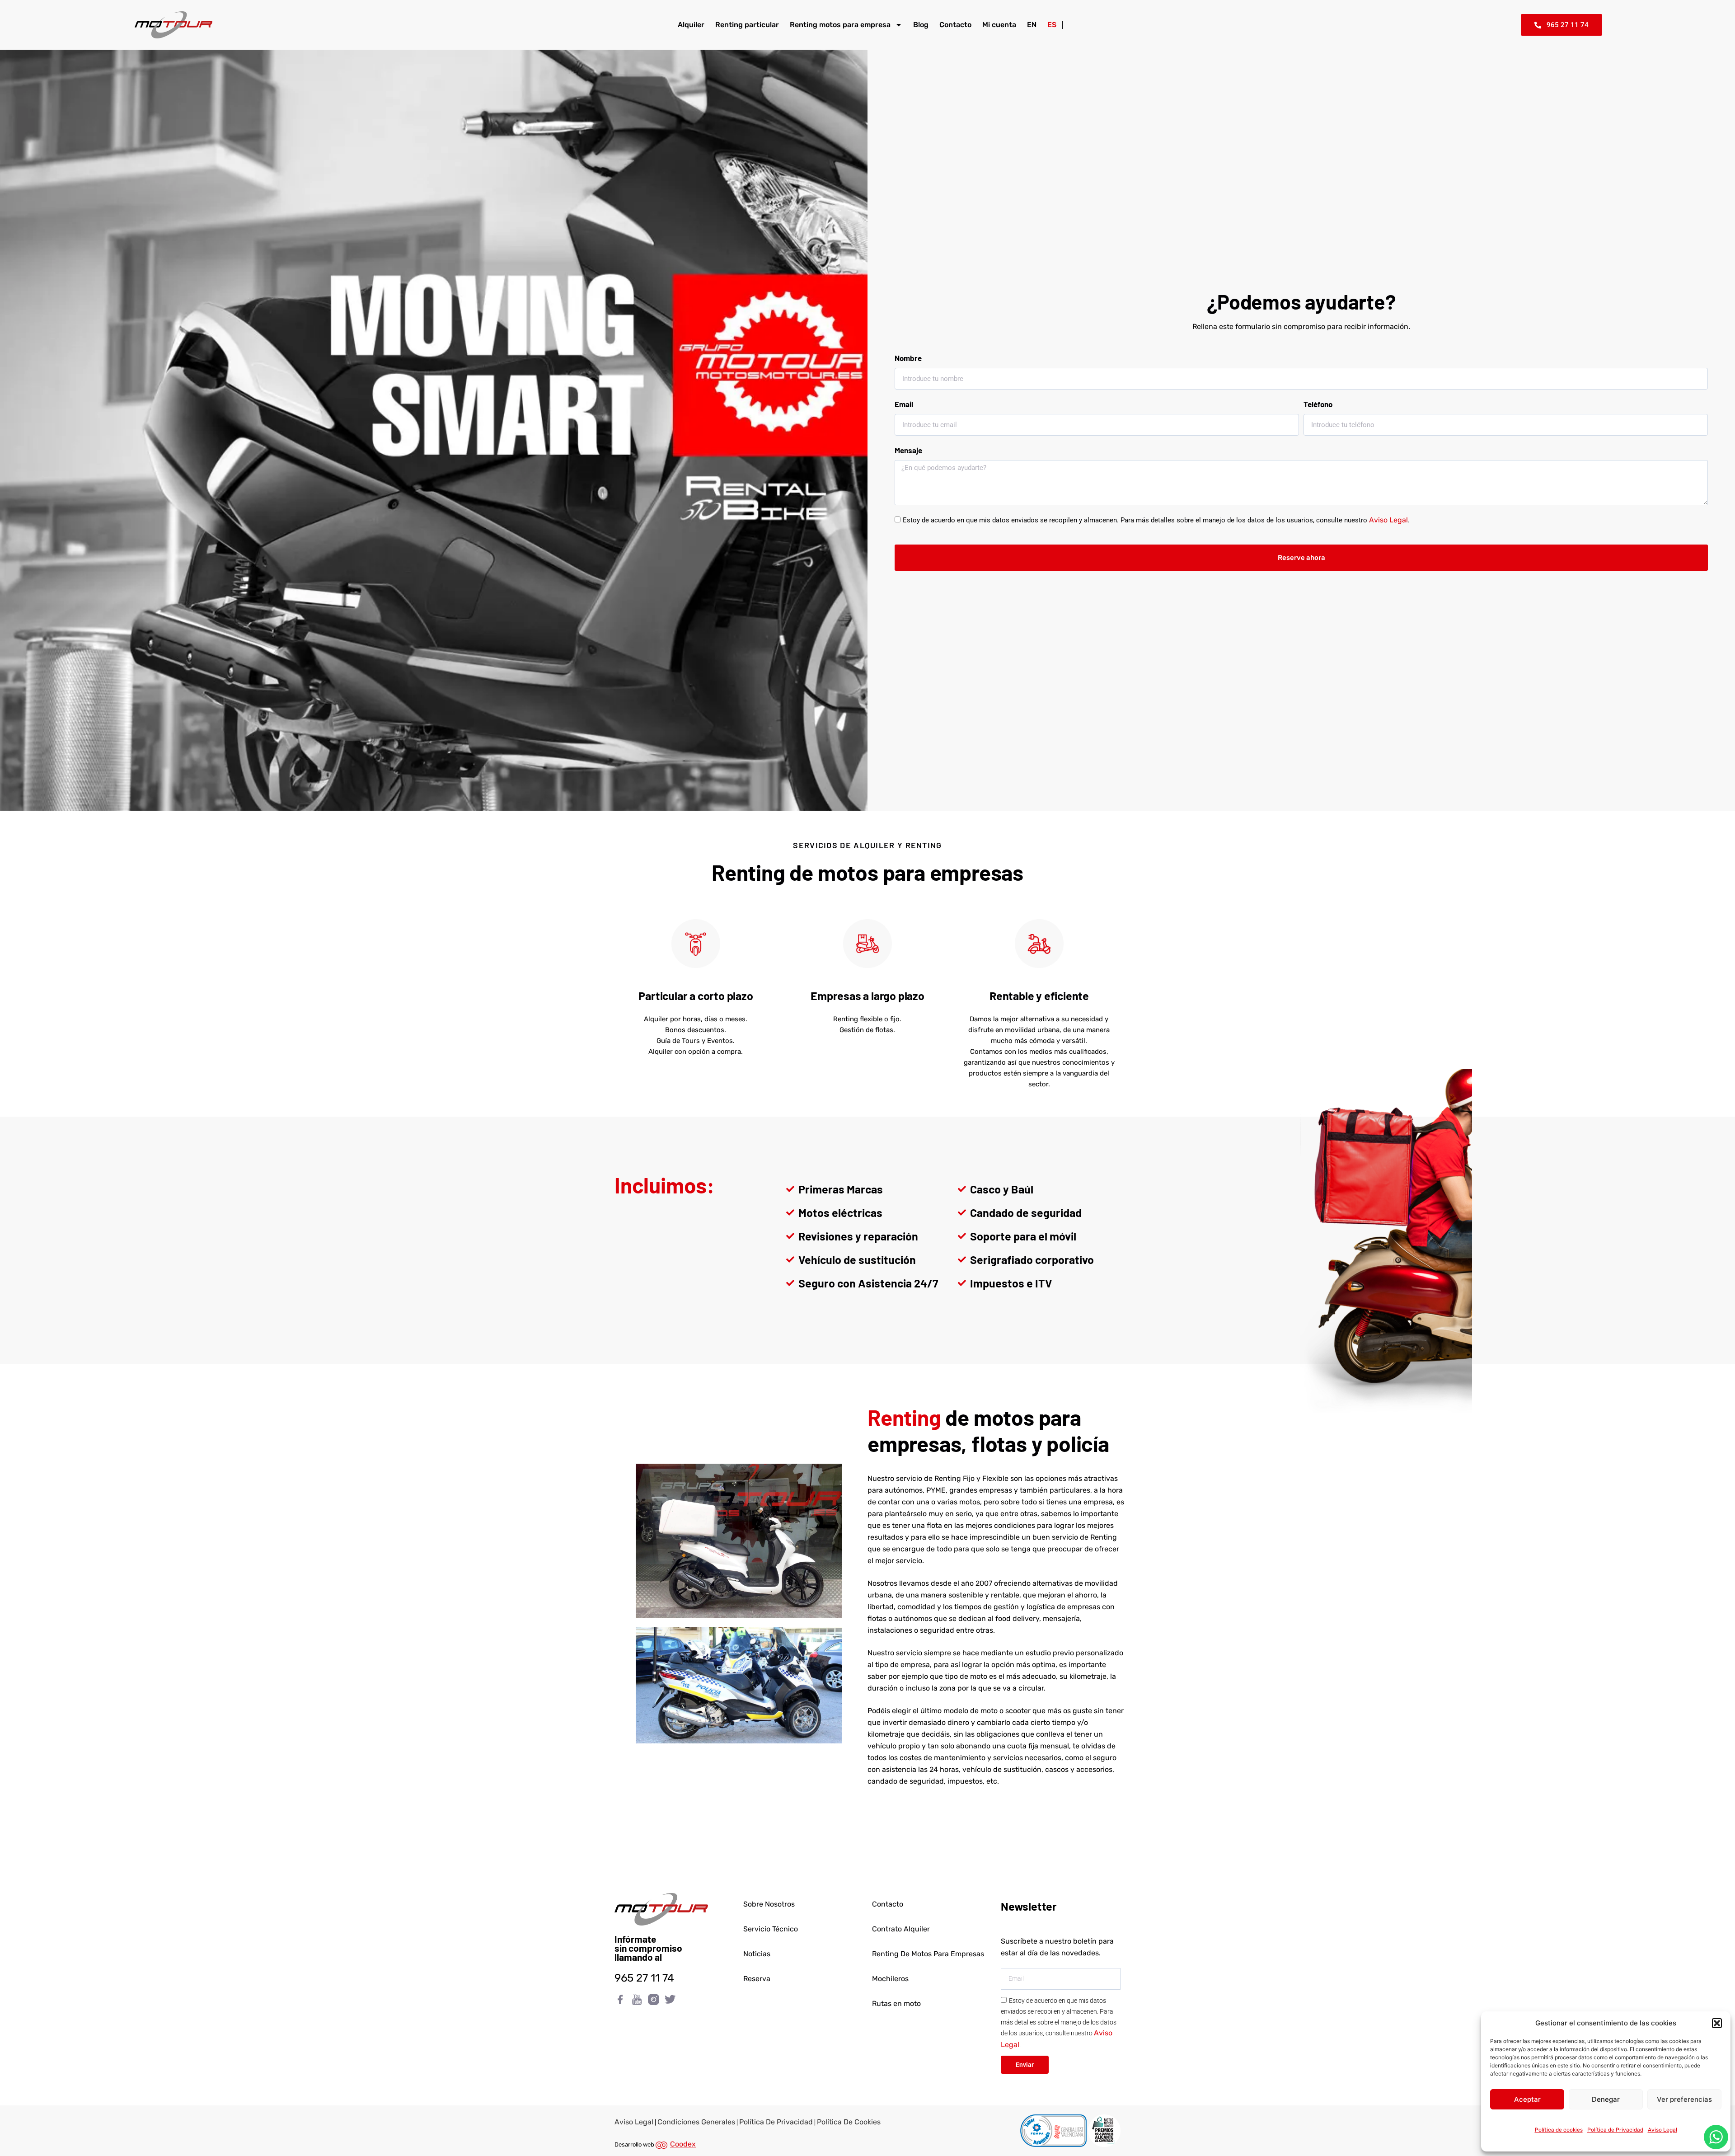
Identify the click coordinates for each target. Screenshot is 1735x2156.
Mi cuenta (999, 25)
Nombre (908, 358)
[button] (1717, 2023)
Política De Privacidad (776, 2122)
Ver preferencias (1684, 2099)
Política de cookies (1559, 2130)
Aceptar (1527, 2099)
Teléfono (1318, 404)
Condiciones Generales (696, 2122)
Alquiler (691, 25)
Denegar (1606, 2099)
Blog (921, 25)
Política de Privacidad (1615, 2130)
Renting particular (747, 25)
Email (904, 404)
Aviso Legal (1662, 2130)
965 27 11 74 (644, 1978)
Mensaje (908, 450)
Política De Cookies (849, 2122)
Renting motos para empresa (840, 25)
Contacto (955, 25)
